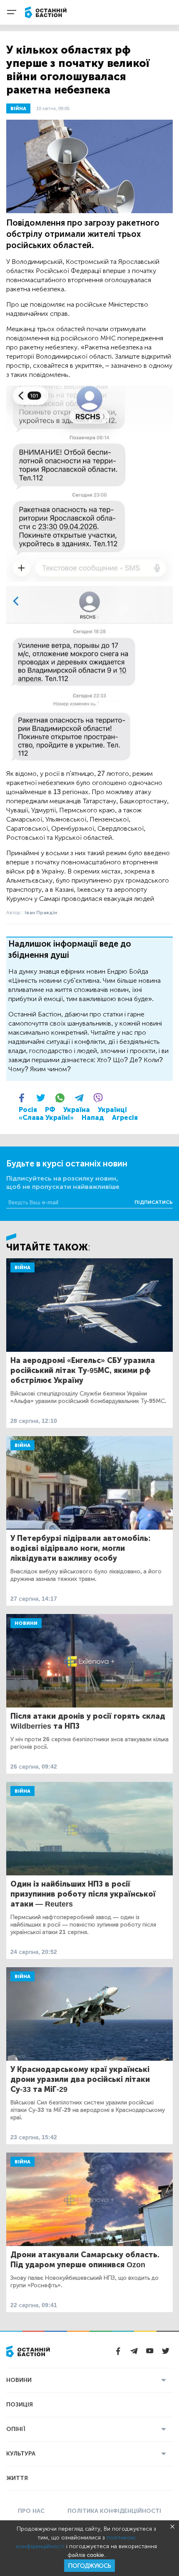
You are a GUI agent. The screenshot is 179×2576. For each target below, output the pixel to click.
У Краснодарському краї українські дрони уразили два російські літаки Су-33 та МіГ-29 (80, 2079)
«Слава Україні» (46, 1118)
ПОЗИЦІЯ (20, 2405)
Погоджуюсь (89, 2566)
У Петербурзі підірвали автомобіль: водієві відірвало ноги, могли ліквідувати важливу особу (81, 1548)
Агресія (125, 1118)
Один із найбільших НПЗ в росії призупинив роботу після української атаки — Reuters (83, 1894)
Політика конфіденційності (114, 2511)
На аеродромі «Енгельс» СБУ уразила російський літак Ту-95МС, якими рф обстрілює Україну (83, 1370)
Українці (112, 1110)
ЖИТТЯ (17, 2478)
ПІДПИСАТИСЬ (154, 1202)
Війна (22, 1267)
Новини (26, 1623)
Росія (28, 1110)
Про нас (31, 2511)
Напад (93, 1118)
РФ (50, 1110)
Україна (77, 1110)
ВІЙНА (18, 108)
